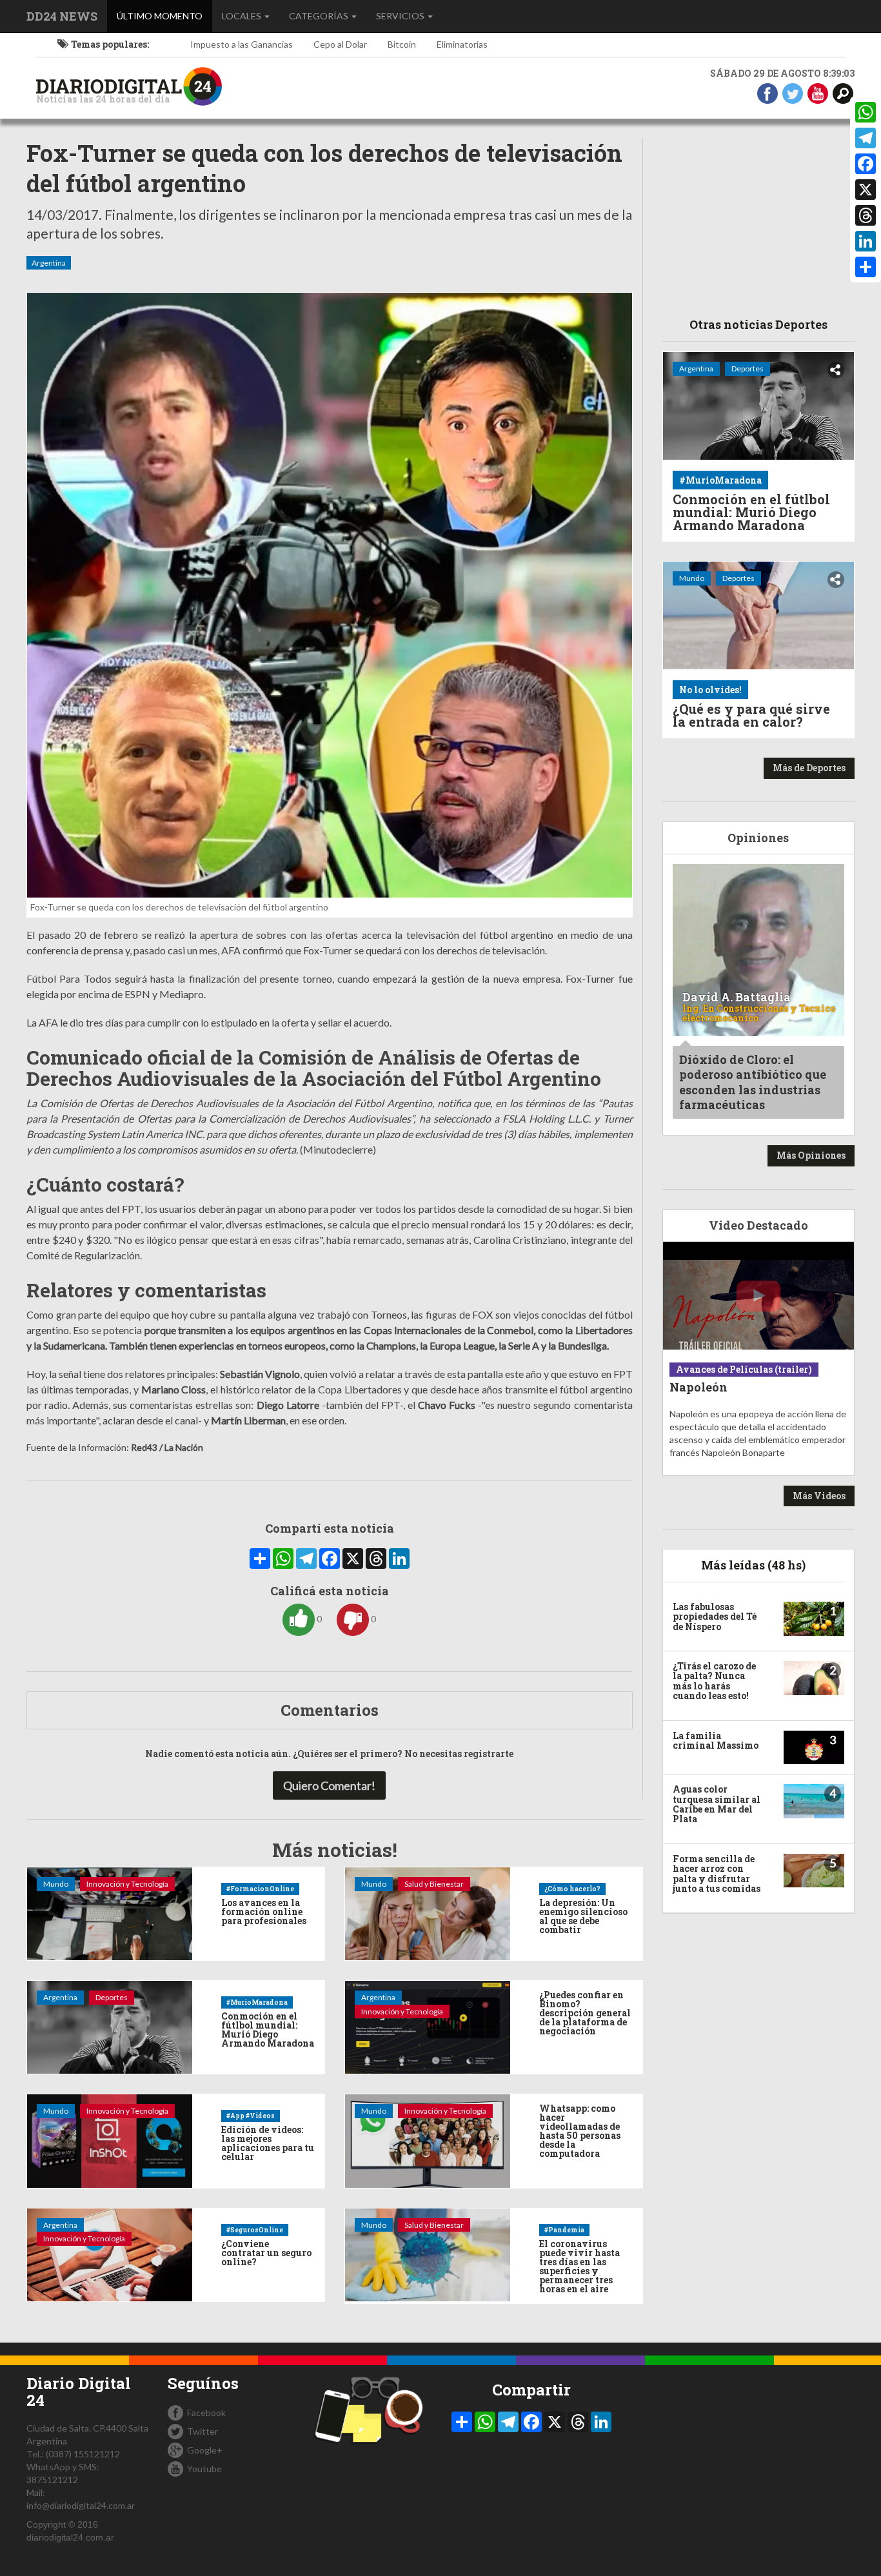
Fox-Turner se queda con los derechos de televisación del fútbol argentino (324, 168)
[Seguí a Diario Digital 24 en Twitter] (793, 93)
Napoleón (698, 1387)
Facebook (206, 2413)
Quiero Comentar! (329, 1785)
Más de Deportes (809, 768)
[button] (843, 93)
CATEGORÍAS (320, 16)
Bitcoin (402, 44)
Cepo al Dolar (340, 44)
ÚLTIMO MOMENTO (164, 15)
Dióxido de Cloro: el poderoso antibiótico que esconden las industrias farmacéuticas (753, 1082)
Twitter (203, 2431)
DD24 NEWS (62, 16)
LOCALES (243, 16)
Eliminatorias (462, 44)
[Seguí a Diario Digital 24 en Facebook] (767, 93)
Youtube (204, 2469)
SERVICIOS (401, 16)
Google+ (205, 2450)
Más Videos (819, 1496)
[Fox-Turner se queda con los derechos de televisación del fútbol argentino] (330, 595)
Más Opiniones (811, 1155)
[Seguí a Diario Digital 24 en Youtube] (818, 93)
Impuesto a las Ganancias (242, 44)
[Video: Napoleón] (759, 1296)
